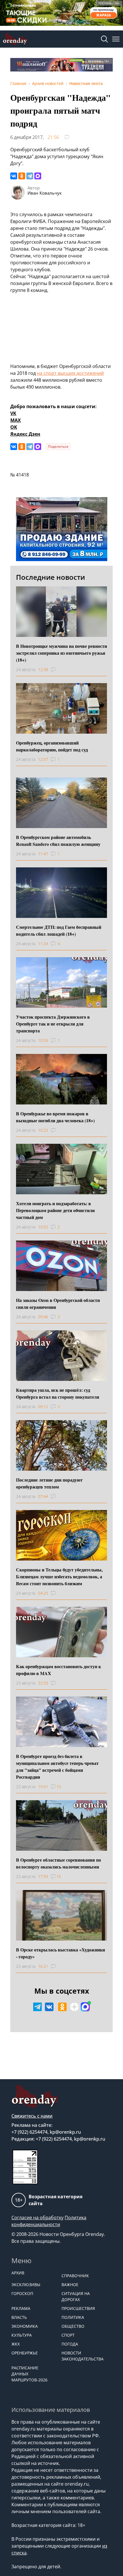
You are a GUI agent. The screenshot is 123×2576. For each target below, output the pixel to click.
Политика (73, 2317)
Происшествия (78, 2308)
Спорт (68, 2335)
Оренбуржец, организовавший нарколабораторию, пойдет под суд (52, 746)
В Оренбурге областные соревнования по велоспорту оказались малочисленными (58, 1863)
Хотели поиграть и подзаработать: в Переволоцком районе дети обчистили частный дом (55, 1210)
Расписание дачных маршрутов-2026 (29, 2374)
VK (13, 413)
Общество (73, 2326)
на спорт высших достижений (70, 373)
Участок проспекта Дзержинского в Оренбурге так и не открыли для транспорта (53, 1024)
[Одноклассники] (22, 176)
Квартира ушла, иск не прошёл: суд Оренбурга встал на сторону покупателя (58, 1393)
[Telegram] (30, 176)
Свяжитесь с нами (32, 2116)
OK (14, 427)
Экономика (25, 2326)
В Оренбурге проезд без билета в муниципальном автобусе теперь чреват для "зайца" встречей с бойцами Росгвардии (57, 1766)
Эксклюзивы (26, 2285)
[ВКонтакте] (14, 176)
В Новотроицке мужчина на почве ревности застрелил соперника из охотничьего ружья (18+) (61, 653)
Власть (19, 2317)
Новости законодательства (83, 2356)
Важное (70, 2285)
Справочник (75, 2276)
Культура (22, 2335)
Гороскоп (22, 2293)
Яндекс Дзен (25, 434)
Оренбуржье (25, 2353)
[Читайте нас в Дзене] (74, 2007)
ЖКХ (16, 2344)
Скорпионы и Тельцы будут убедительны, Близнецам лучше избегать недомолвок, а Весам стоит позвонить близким (59, 1576)
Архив (18, 2273)
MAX (16, 420)
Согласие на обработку (37, 2218)
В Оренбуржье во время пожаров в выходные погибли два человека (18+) (55, 1117)
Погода (70, 2344)
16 (59, 1876)
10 (59, 1787)
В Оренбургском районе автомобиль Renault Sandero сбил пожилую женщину (58, 841)
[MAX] (38, 176)
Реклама (21, 2308)
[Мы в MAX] (85, 2007)
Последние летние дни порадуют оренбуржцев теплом (49, 1483)
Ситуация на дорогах (76, 2296)
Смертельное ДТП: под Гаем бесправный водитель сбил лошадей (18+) (59, 930)
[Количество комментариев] (58, 670)
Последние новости (50, 577)
